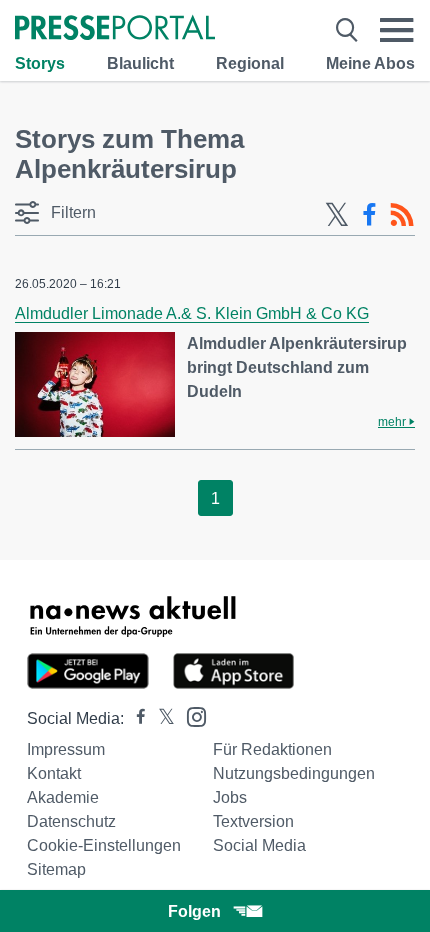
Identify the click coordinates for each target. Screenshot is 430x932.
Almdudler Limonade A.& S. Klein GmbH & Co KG (192, 313)
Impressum (66, 749)
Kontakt (54, 773)
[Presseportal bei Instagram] (190, 715)
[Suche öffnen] (347, 30)
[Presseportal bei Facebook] (135, 718)
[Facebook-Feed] (369, 215)
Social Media (259, 845)
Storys (40, 63)
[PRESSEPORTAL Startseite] (115, 29)
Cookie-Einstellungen (104, 845)
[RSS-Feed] (402, 215)
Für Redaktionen (272, 749)
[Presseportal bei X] (160, 718)
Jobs (230, 797)
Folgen (194, 911)
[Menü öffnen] (397, 30)
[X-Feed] (337, 215)
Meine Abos (370, 63)
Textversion (253, 821)
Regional (250, 63)
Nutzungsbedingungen (294, 773)
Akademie (63, 797)
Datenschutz (71, 821)
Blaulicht (140, 63)
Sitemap (56, 869)
